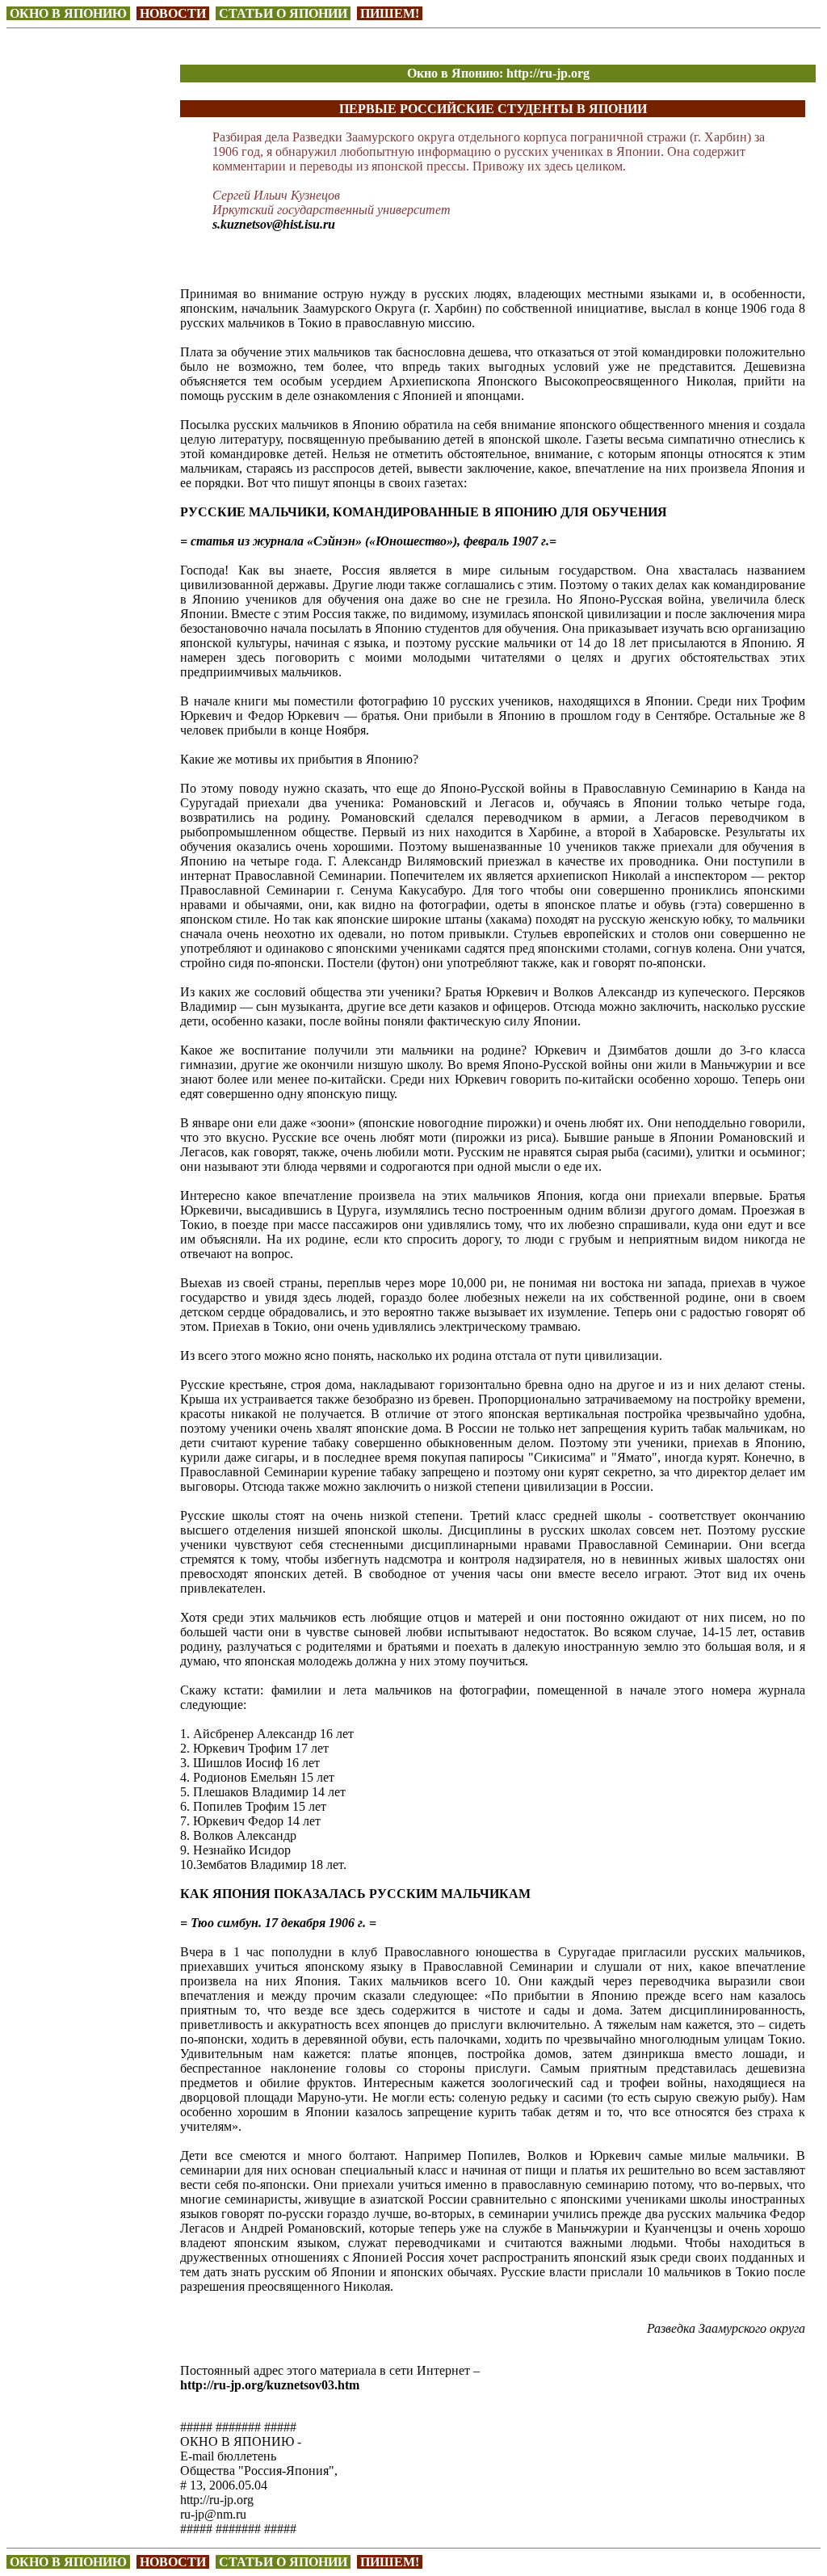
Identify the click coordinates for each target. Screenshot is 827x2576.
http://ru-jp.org (217, 2500)
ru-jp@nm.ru (213, 2514)
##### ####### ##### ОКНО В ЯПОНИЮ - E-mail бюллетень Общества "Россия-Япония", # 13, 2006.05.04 (259, 2456)
